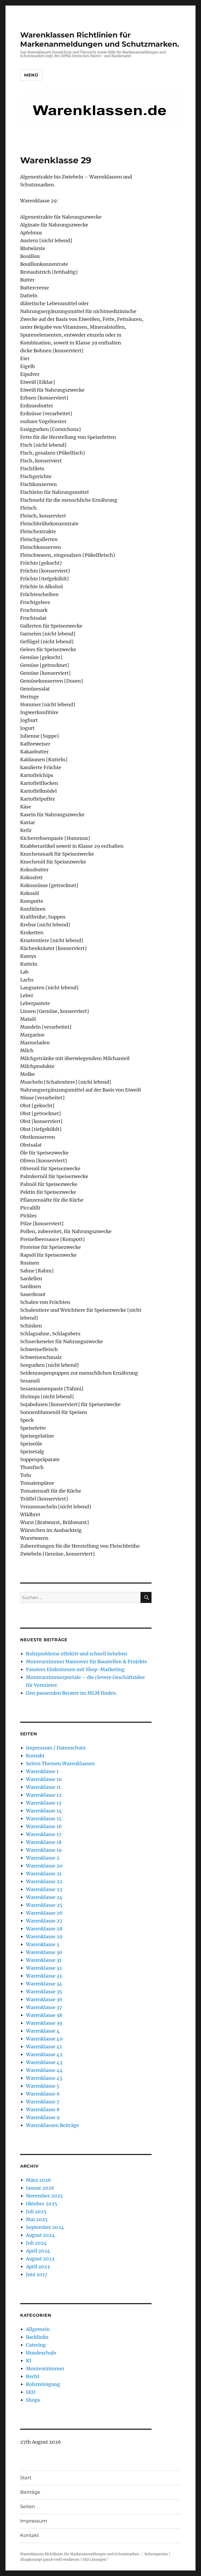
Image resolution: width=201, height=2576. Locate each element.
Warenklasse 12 (44, 1795)
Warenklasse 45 (44, 2078)
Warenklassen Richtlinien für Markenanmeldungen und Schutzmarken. (100, 39)
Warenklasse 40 (44, 2039)
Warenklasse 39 (44, 2023)
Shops (33, 2400)
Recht (33, 2376)
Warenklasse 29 (44, 1937)
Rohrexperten (156, 2554)
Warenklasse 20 (44, 1866)
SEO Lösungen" (96, 2560)
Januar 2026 (40, 2188)
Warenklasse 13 (44, 1803)
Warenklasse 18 (44, 1842)
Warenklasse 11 (43, 1787)
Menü (31, 75)
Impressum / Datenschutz (56, 1748)
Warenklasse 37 (44, 2007)
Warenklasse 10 (44, 1779)
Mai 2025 (37, 2219)
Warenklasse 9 (43, 2117)
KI (29, 2361)
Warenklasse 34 (44, 1984)
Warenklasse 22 (44, 1881)
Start (26, 2478)
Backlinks (37, 2337)
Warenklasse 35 (44, 1992)
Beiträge (30, 2492)
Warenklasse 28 (44, 1929)
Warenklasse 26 (44, 1913)
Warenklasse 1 (42, 1771)
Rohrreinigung (43, 2384)
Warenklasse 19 (44, 1850)
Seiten (28, 2507)
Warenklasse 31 (44, 1960)
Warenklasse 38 (44, 2015)
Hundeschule (41, 2353)
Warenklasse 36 (44, 1999)
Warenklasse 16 (44, 1826)
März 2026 (38, 2180)
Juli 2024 (36, 2243)
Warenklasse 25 (44, 1905)
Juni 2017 (37, 2274)
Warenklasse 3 (43, 1944)
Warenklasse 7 (43, 2102)
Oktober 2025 (42, 2204)
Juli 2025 (36, 2212)
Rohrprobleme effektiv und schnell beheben (77, 1654)
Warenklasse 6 (43, 2094)
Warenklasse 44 (44, 2070)
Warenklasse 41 (44, 2047)
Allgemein (38, 2329)
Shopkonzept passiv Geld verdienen (50, 2560)
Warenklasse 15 (44, 1819)
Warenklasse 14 (44, 1811)
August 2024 (40, 2235)
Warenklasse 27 (44, 1921)
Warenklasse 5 (43, 2086)
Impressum (34, 2521)
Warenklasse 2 (43, 1858)
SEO (31, 2392)
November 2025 (44, 2196)
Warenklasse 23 (44, 1889)
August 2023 (40, 2259)
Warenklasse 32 (44, 1968)
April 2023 (38, 2267)
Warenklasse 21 (44, 1874)
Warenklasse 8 (43, 2110)
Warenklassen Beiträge (52, 2125)
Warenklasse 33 (44, 1976)
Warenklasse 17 (44, 1834)
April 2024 (38, 2251)
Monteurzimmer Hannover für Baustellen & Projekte (86, 1662)
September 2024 (45, 2227)
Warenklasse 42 (44, 2054)
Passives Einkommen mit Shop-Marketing (75, 1669)
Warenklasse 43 (44, 2062)
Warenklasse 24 (44, 1897)
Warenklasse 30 (44, 1952)
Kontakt (35, 1756)
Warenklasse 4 (43, 2031)
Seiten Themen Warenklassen (60, 1764)
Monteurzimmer (45, 2369)
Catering (36, 2345)
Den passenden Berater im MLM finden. (72, 1693)
